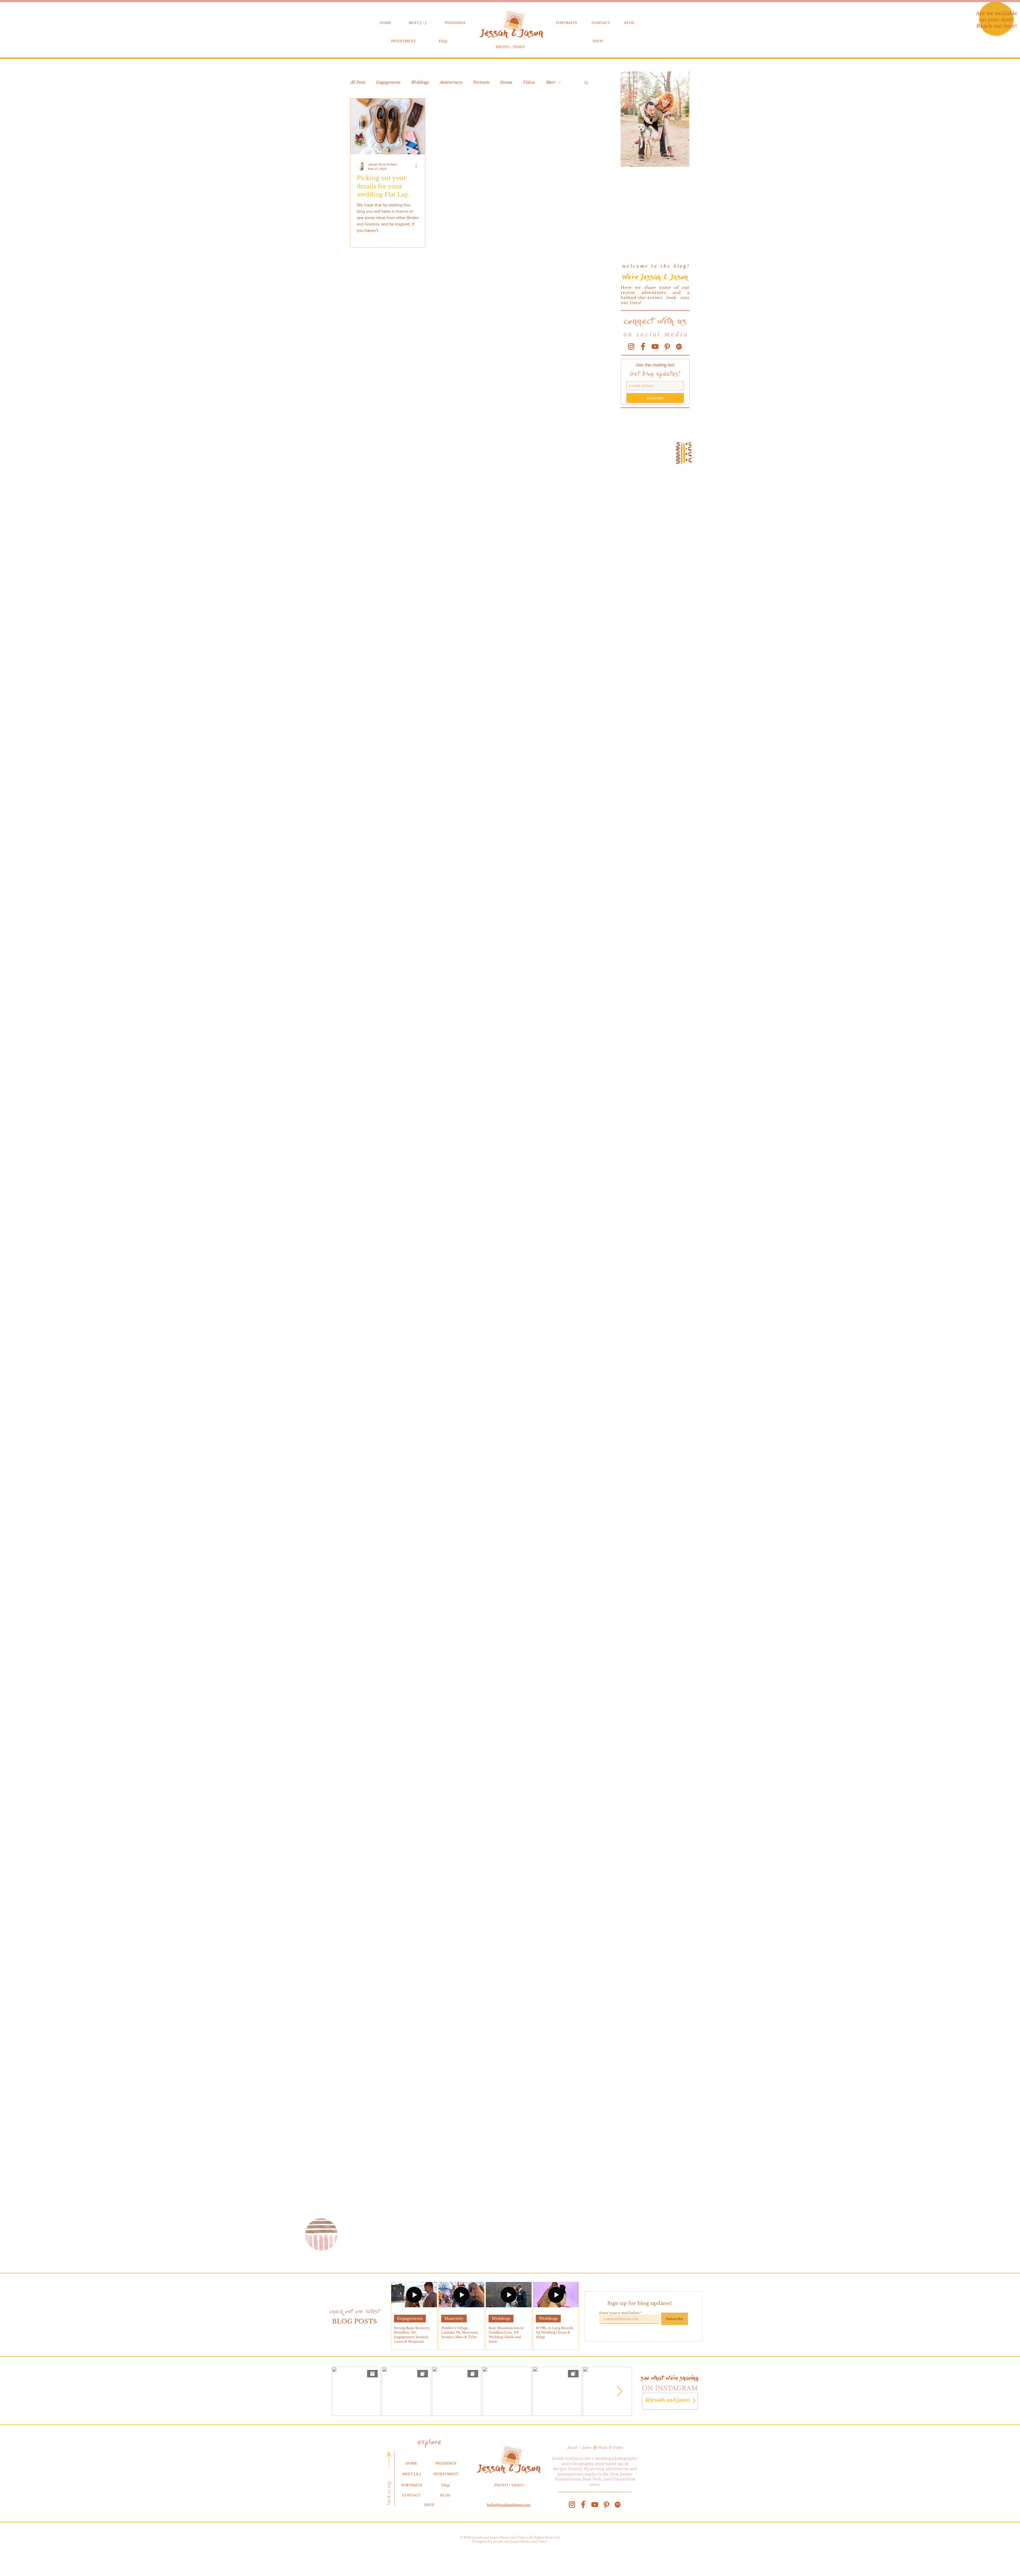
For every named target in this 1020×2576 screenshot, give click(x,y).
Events (506, 82)
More (551, 82)
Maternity (454, 2318)
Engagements (388, 82)
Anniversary (451, 82)
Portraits (481, 82)
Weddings (420, 82)
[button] (586, 83)
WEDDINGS (455, 23)
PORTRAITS (566, 23)
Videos (529, 82)
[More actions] (418, 166)
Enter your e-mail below (619, 2313)
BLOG (629, 23)
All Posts (358, 82)
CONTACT (601, 23)
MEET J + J (417, 23)
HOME (385, 23)
